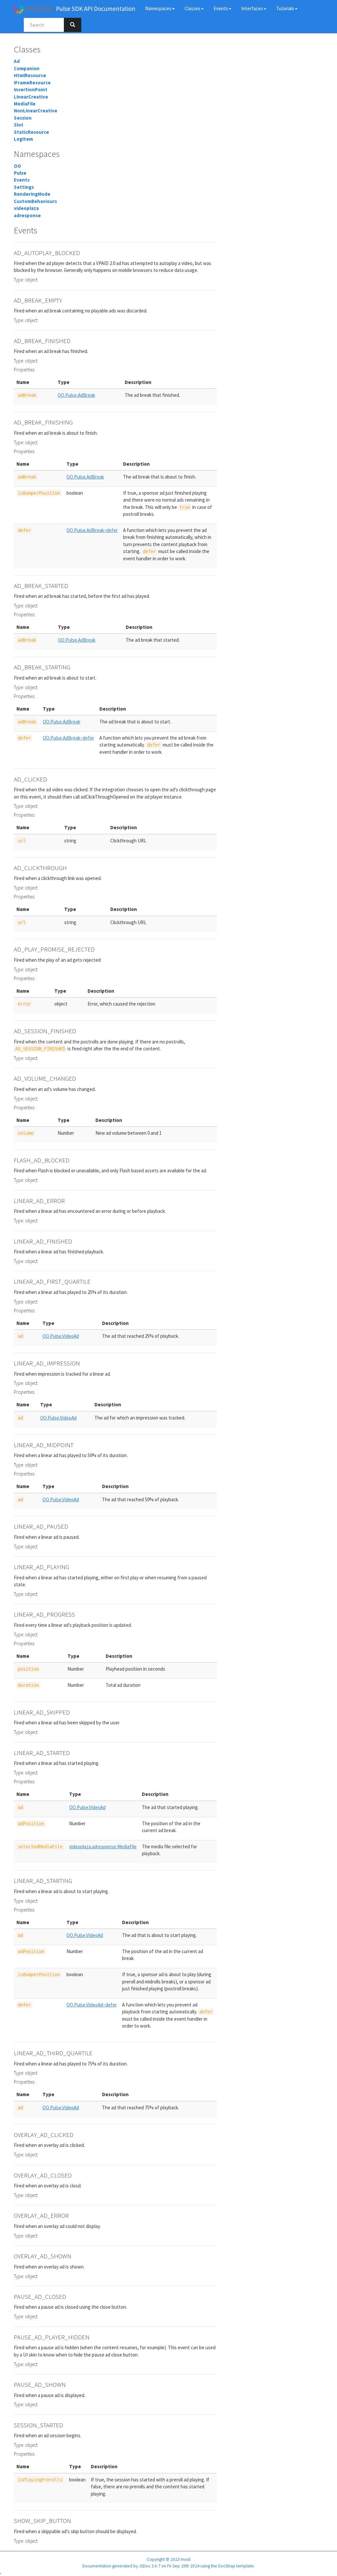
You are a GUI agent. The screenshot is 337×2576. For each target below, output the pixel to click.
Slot (19, 125)
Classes (193, 8)
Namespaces (158, 8)
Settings (24, 187)
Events (221, 8)
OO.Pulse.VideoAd (61, 1336)
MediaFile (25, 104)
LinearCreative (31, 97)
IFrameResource (32, 83)
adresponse (27, 215)
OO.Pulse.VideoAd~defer (92, 2005)
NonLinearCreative (36, 111)
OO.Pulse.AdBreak (76, 395)
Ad (17, 61)
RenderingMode (32, 194)
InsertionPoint (31, 89)
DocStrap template (236, 2566)
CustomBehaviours (35, 201)
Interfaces (252, 8)
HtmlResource (30, 75)
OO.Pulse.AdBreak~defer (92, 530)
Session (23, 118)
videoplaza (26, 208)
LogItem (23, 139)
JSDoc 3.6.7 (150, 2566)
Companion (27, 68)
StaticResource (31, 132)
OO (17, 166)
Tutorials (285, 8)
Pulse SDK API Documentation (96, 9)
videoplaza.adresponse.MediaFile (103, 1846)
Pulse (20, 173)
